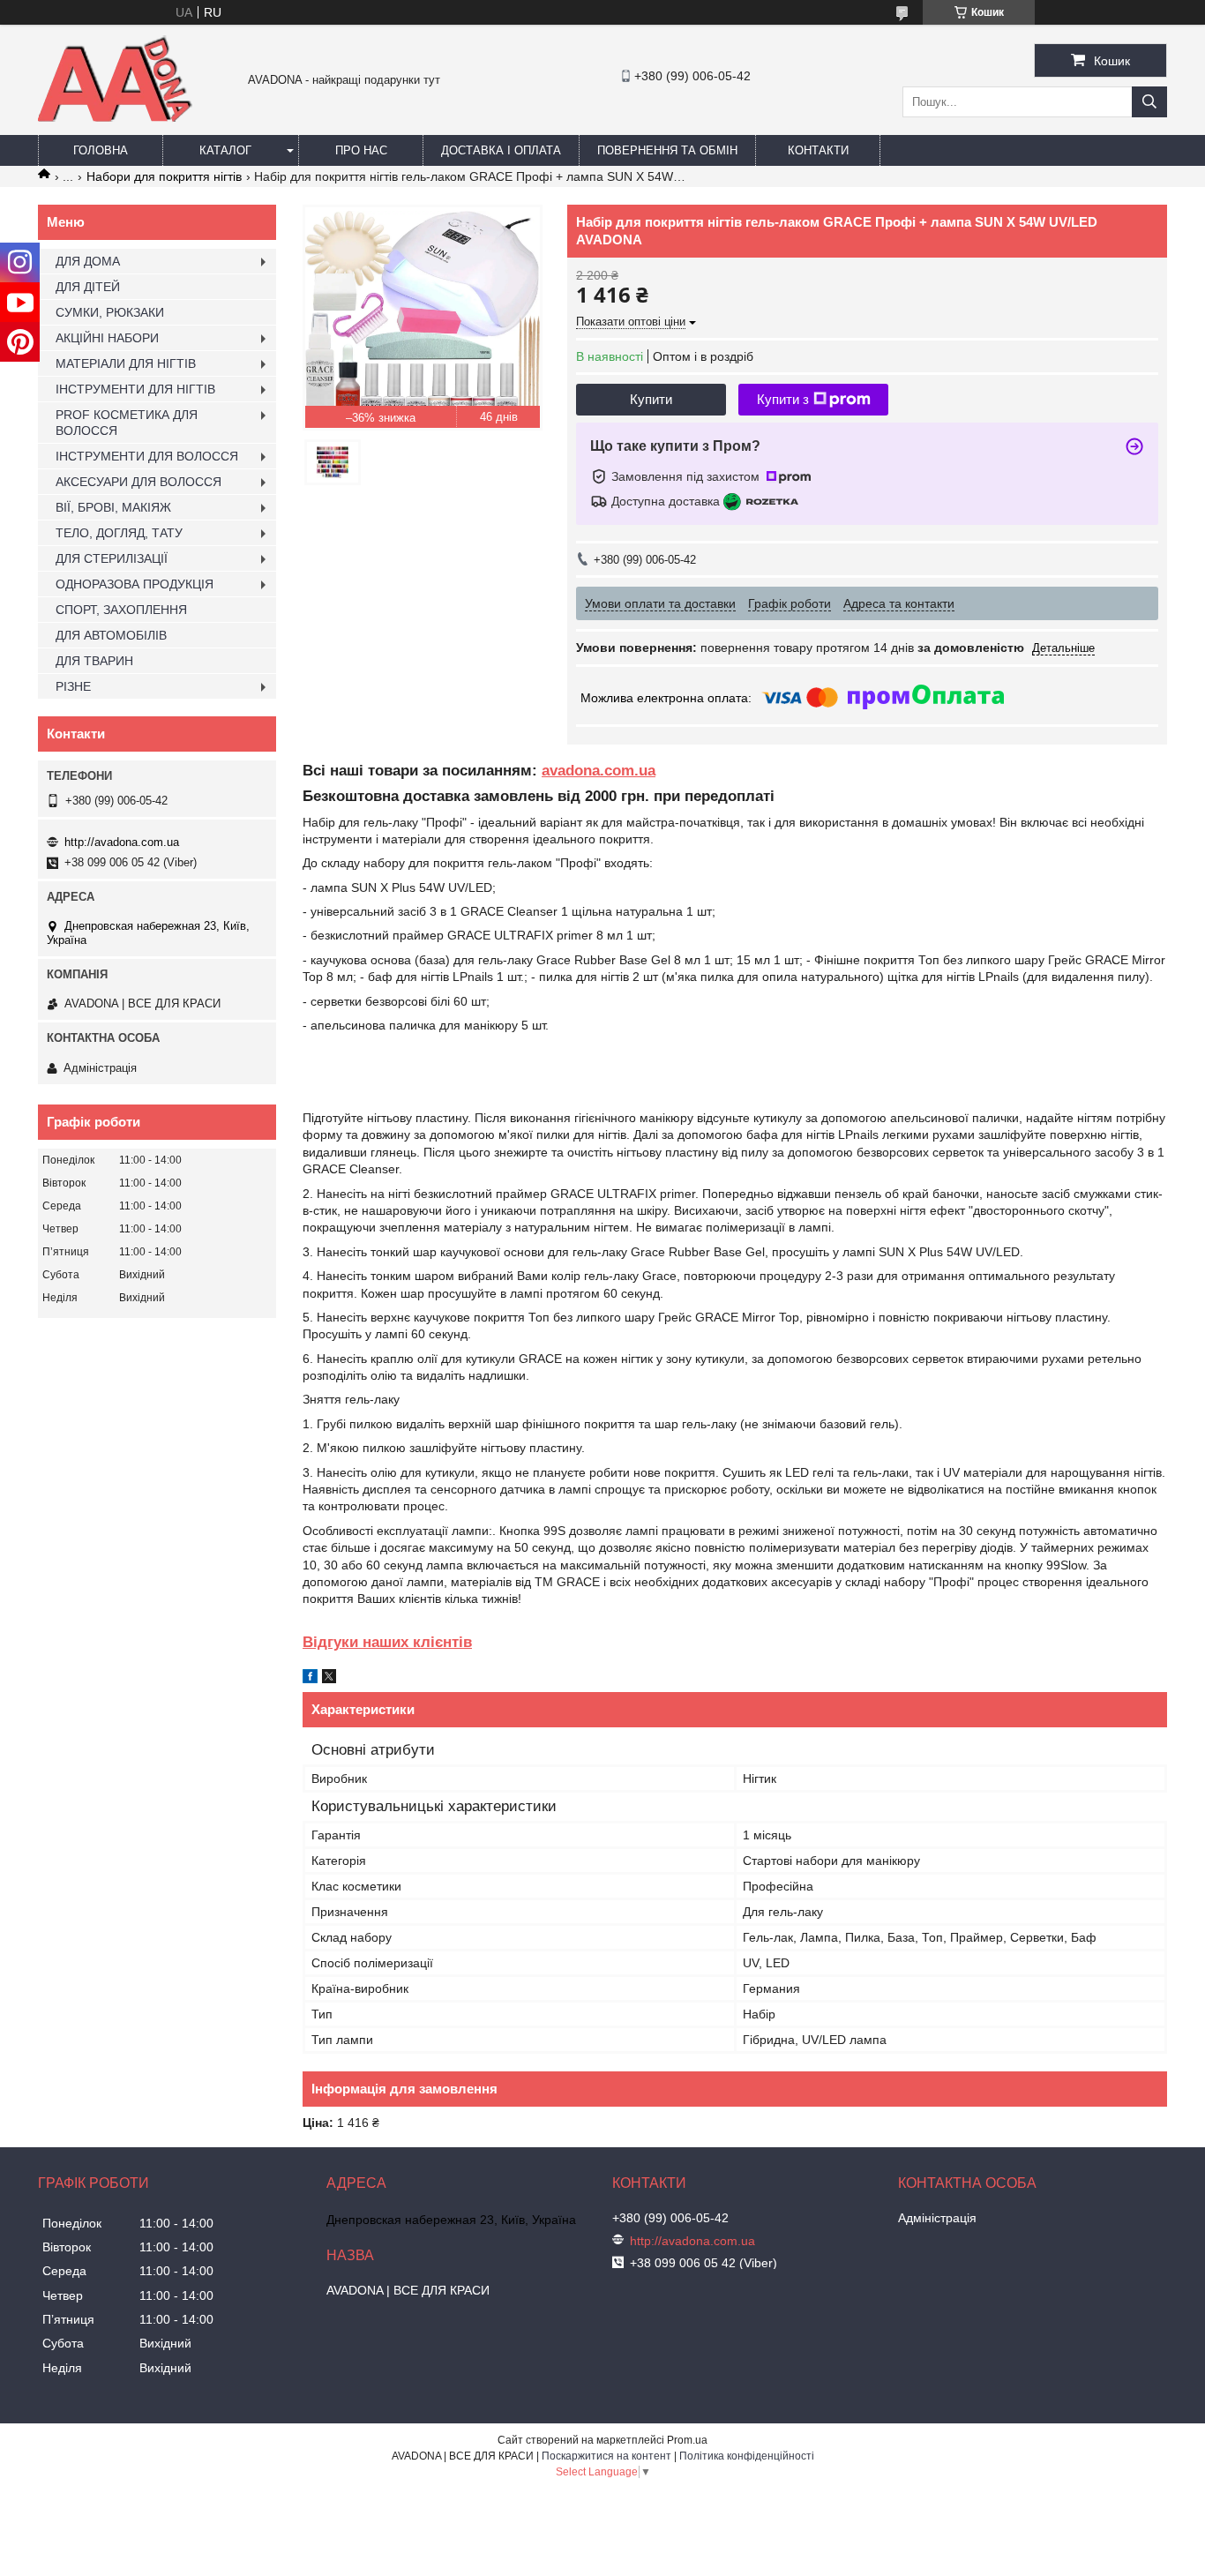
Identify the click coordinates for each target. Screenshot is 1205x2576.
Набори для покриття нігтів (164, 176)
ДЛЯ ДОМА (88, 261)
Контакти (818, 150)
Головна (101, 150)
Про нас (361, 150)
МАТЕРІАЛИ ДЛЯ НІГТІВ (126, 363)
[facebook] (310, 1679)
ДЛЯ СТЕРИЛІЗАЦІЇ (112, 558)
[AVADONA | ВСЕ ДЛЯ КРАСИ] (115, 118)
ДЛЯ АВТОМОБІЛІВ (111, 635)
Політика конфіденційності (747, 2456)
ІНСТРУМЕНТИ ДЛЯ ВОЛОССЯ (147, 456)
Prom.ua (687, 2440)
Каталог (225, 150)
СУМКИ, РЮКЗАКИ (110, 312)
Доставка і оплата (501, 150)
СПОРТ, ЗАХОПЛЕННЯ (121, 610)
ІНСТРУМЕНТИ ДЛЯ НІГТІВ (135, 389)
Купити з (783, 399)
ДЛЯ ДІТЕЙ (88, 287)
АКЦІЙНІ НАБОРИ (107, 338)
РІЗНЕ (73, 686)
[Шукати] (1149, 102)
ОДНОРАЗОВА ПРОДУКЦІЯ (135, 584)
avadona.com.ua (599, 771)
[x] (329, 1679)
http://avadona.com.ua (122, 842)
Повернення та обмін (667, 150)
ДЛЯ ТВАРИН (94, 661)
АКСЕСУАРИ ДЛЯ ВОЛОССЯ (138, 482)
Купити (651, 399)
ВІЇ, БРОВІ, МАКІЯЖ (113, 507)
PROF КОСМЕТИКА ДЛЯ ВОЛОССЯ (127, 423)
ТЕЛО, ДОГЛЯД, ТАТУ (119, 533)
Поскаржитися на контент (606, 2456)
